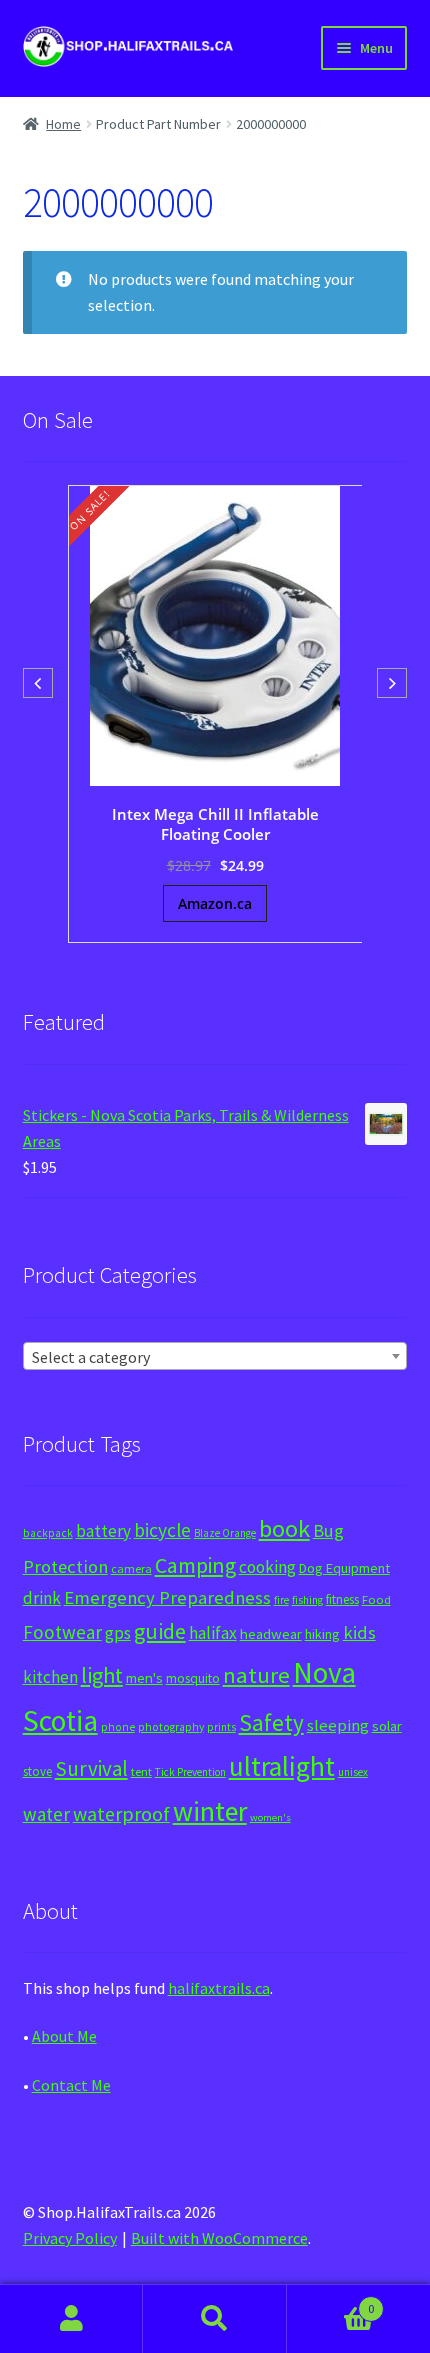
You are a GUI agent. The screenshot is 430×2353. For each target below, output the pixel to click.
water (46, 1814)
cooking (267, 1567)
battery (103, 1531)
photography (171, 1727)
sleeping (338, 1725)
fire (281, 1600)
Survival (91, 1768)
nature (256, 1675)
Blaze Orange (225, 1533)
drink (42, 1598)
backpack (48, 1533)
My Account (71, 2319)
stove (37, 1771)
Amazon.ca (215, 903)
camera (131, 1568)
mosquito (193, 1678)
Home (63, 124)
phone (118, 1727)
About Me (64, 2036)
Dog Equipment (344, 1568)
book (284, 1528)
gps (118, 1633)
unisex (353, 1772)
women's (270, 1817)
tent (141, 1771)
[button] (392, 683)
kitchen (50, 1677)
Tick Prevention (190, 1772)
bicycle (162, 1530)
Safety (271, 1722)
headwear (271, 1633)
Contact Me (71, 2085)
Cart (331, 2301)
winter (210, 1811)
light (102, 1675)
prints (221, 1727)
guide (160, 1631)
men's (144, 1677)
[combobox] (215, 1356)
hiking (322, 1634)
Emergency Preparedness (167, 1597)
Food (376, 1599)
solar (387, 1726)
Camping (195, 1565)
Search (214, 2319)
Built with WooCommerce (219, 2238)
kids (359, 1632)
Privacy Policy (70, 2238)
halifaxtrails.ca (219, 1988)
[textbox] (215, 1357)
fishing (307, 1600)
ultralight (282, 1766)
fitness (342, 1599)
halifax (213, 1633)
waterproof (121, 1813)
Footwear (62, 1632)
